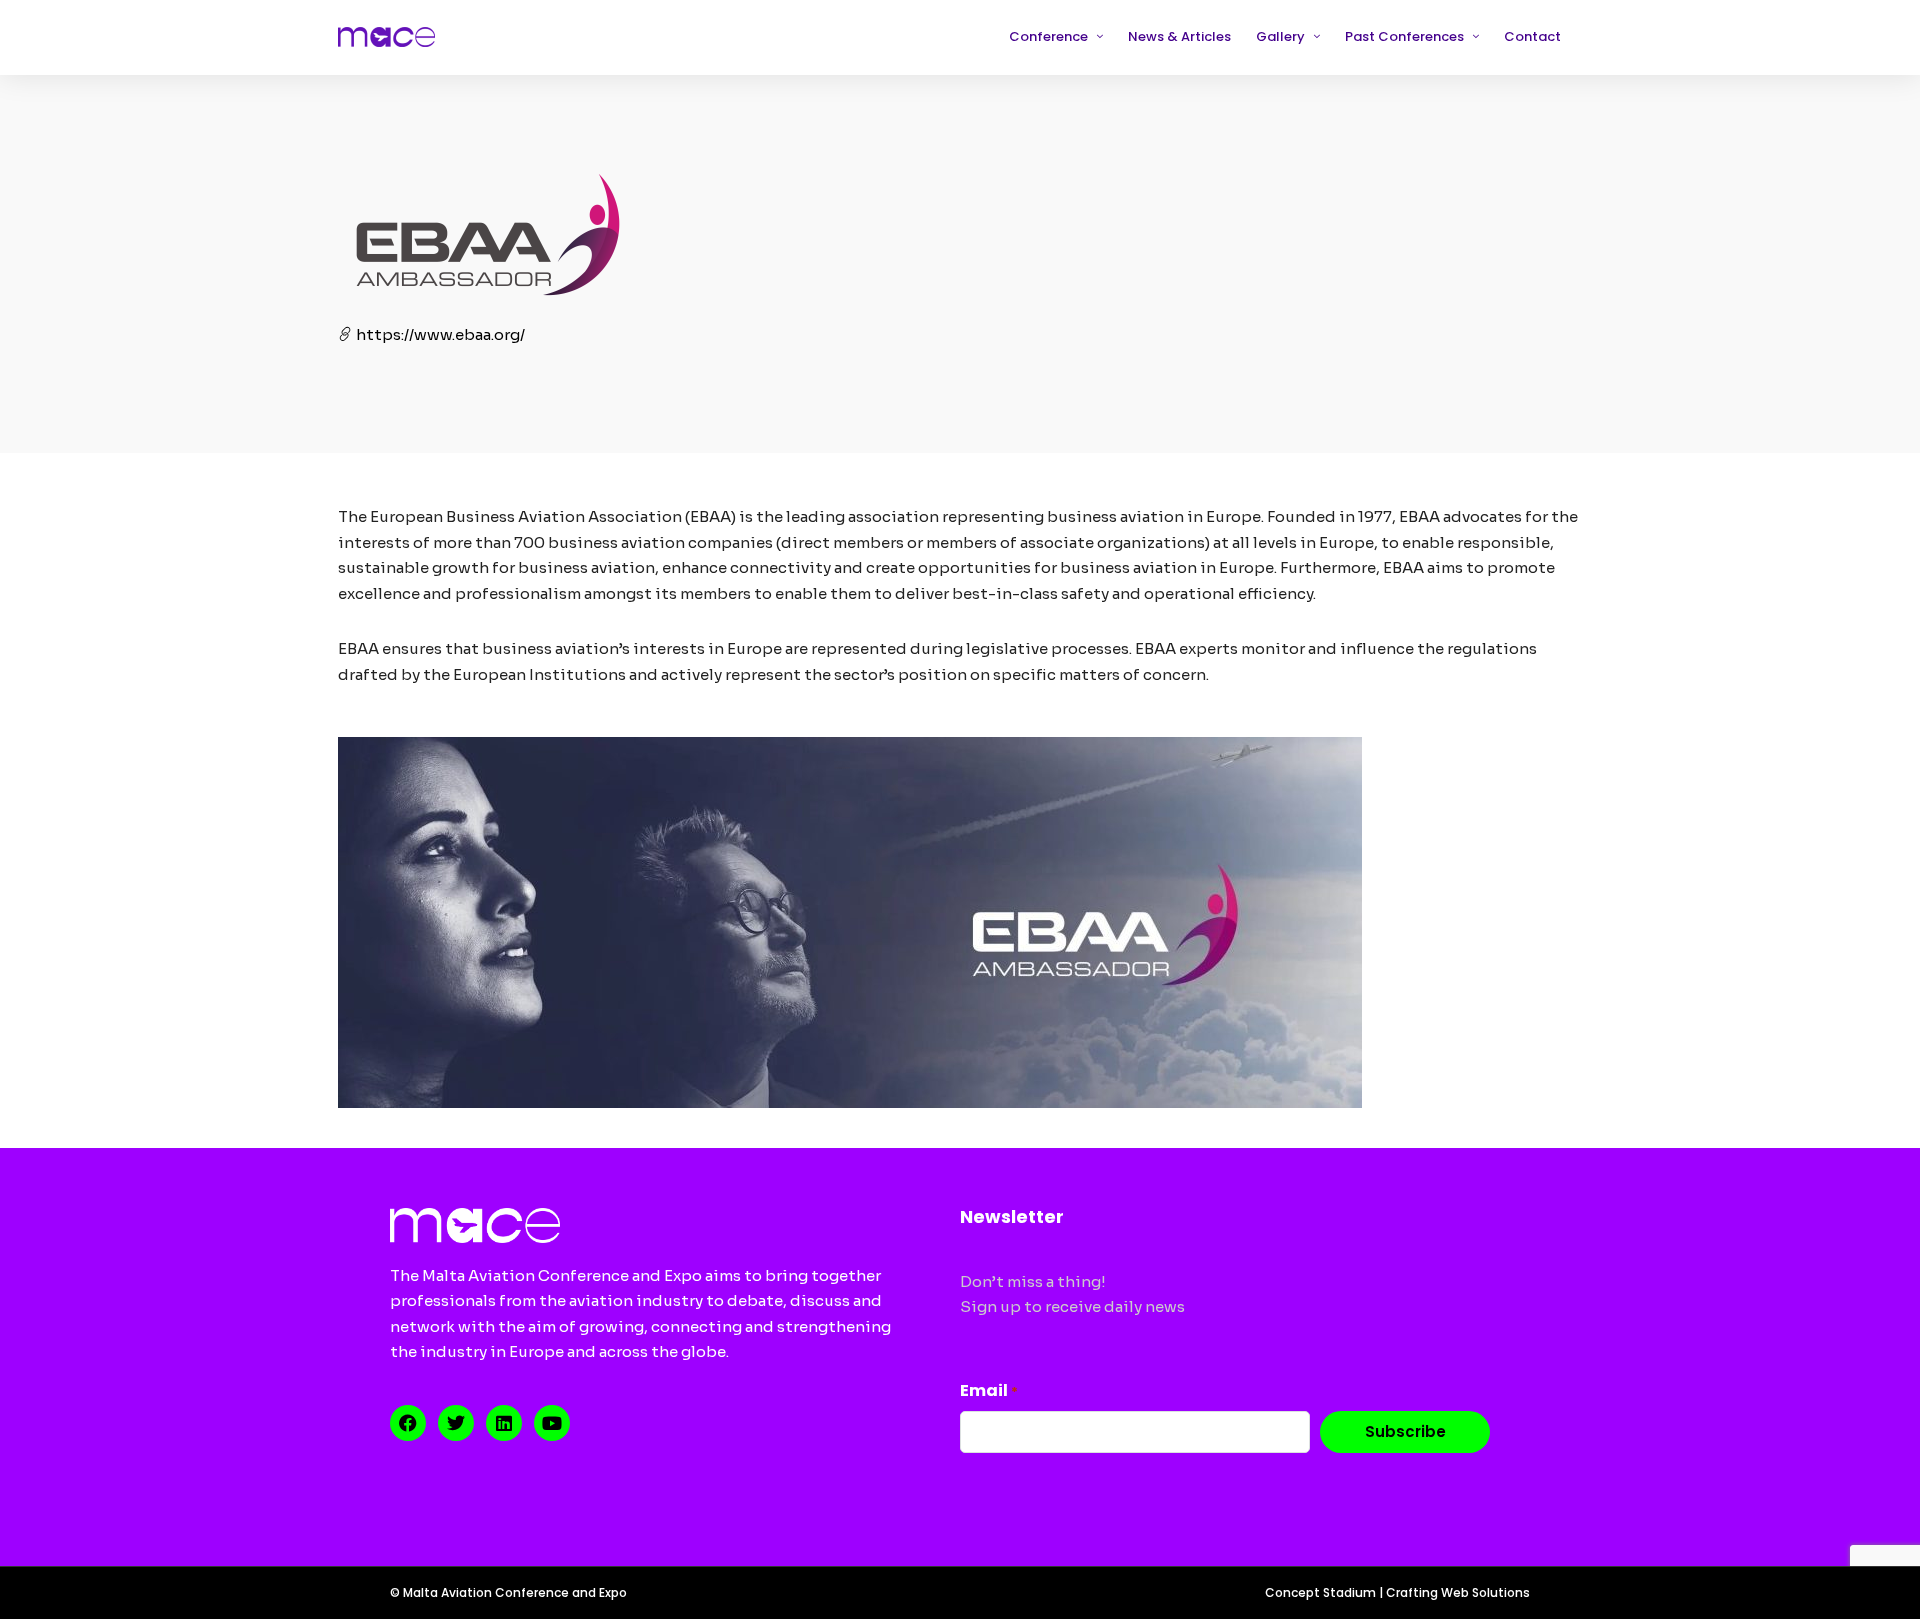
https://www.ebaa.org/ (439, 334)
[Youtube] (552, 1423)
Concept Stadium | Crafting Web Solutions (1397, 1592)
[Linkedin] (504, 1423)
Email (989, 1390)
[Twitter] (456, 1423)
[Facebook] (408, 1423)
